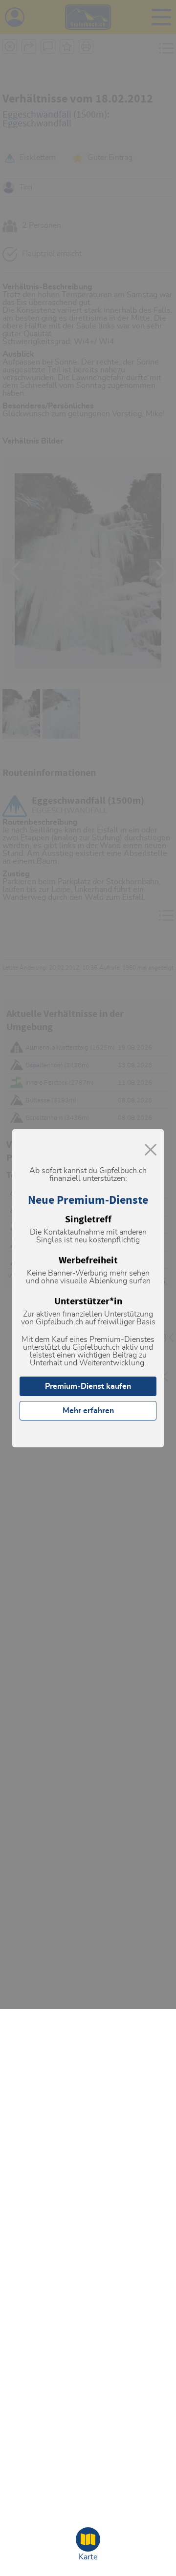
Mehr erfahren (88, 1411)
